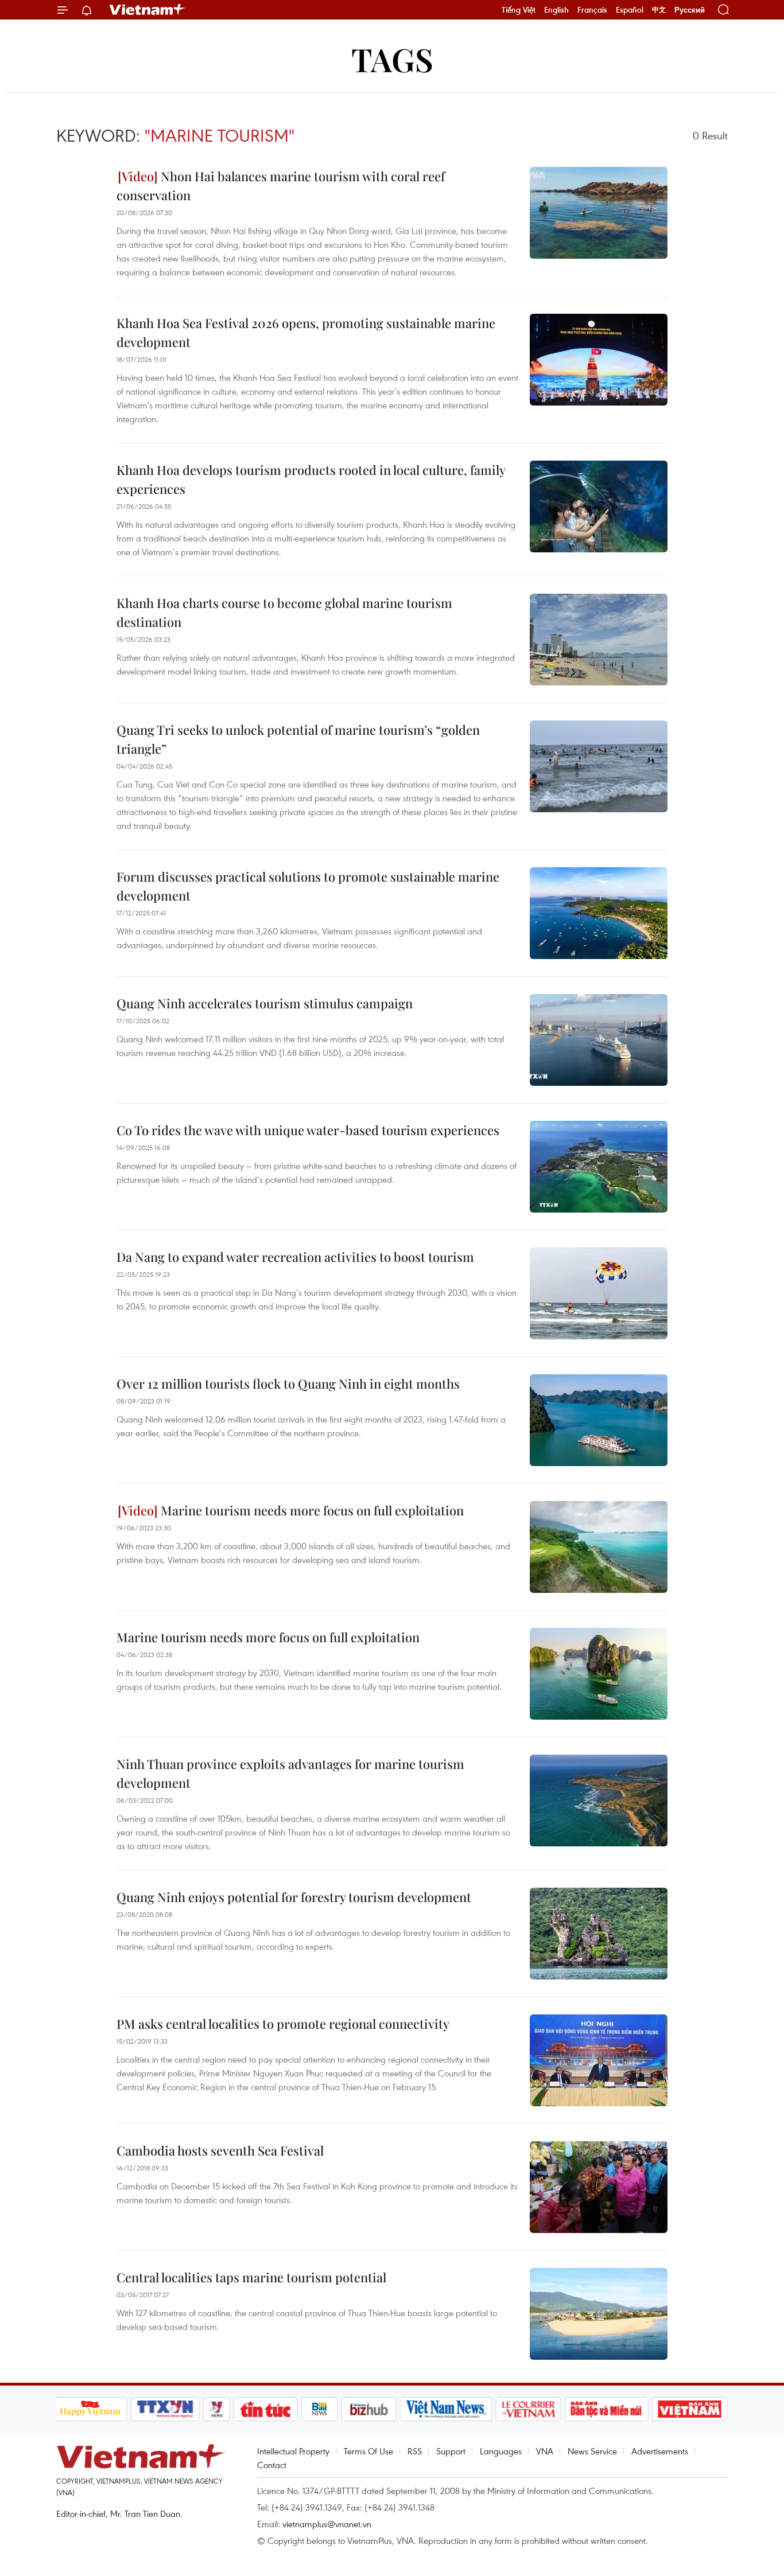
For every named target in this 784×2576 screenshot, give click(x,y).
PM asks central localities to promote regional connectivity (283, 2024)
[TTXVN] (165, 2409)
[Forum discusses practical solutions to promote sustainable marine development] (599, 913)
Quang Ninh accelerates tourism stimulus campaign (265, 1003)
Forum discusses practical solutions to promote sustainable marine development (308, 886)
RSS (415, 2451)
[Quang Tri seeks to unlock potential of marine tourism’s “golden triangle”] (599, 766)
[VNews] (216, 2409)
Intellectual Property (293, 2451)
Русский (690, 10)
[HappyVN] (91, 2409)
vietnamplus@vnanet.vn (327, 2524)
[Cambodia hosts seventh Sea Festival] (599, 2187)
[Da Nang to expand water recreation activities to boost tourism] (599, 1293)
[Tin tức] (265, 2409)
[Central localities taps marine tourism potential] (599, 2314)
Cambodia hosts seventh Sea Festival (220, 2150)
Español (630, 10)
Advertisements (660, 2451)
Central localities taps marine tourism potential (251, 2277)
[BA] (690, 2409)
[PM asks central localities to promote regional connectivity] (599, 2060)
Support (451, 2451)
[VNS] (446, 2409)
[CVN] (529, 2409)
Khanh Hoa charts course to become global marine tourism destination (284, 612)
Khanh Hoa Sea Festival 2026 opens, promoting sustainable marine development (306, 332)
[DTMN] (607, 2409)
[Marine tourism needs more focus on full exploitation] (599, 1547)
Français (592, 10)
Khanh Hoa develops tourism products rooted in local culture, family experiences (311, 479)
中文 (659, 10)
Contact (272, 2465)
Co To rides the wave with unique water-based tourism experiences (308, 1130)
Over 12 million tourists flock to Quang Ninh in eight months (288, 1384)
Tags (392, 59)
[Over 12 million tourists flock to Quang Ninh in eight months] (599, 1420)
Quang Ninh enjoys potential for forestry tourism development (294, 1897)
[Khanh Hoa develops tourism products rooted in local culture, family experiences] (599, 506)
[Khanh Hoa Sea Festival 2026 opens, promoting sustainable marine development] (599, 360)
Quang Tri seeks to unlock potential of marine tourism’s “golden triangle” (298, 739)
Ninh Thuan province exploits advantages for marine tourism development (290, 1773)
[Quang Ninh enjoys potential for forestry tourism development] (599, 1934)
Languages (501, 2451)
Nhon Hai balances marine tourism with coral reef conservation (281, 186)
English (556, 10)
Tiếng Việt (519, 10)
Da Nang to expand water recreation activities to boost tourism (295, 1257)
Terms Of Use (368, 2451)
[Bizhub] (369, 2409)
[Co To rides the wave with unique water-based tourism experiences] (599, 1167)
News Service (592, 2451)
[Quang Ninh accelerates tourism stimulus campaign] (599, 1040)
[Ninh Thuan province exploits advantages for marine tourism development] (599, 1801)
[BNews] (319, 2409)
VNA (545, 2451)
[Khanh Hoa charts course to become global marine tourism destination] (599, 640)
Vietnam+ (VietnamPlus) (148, 10)
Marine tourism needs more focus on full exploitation (311, 1510)
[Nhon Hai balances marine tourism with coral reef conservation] (599, 213)
